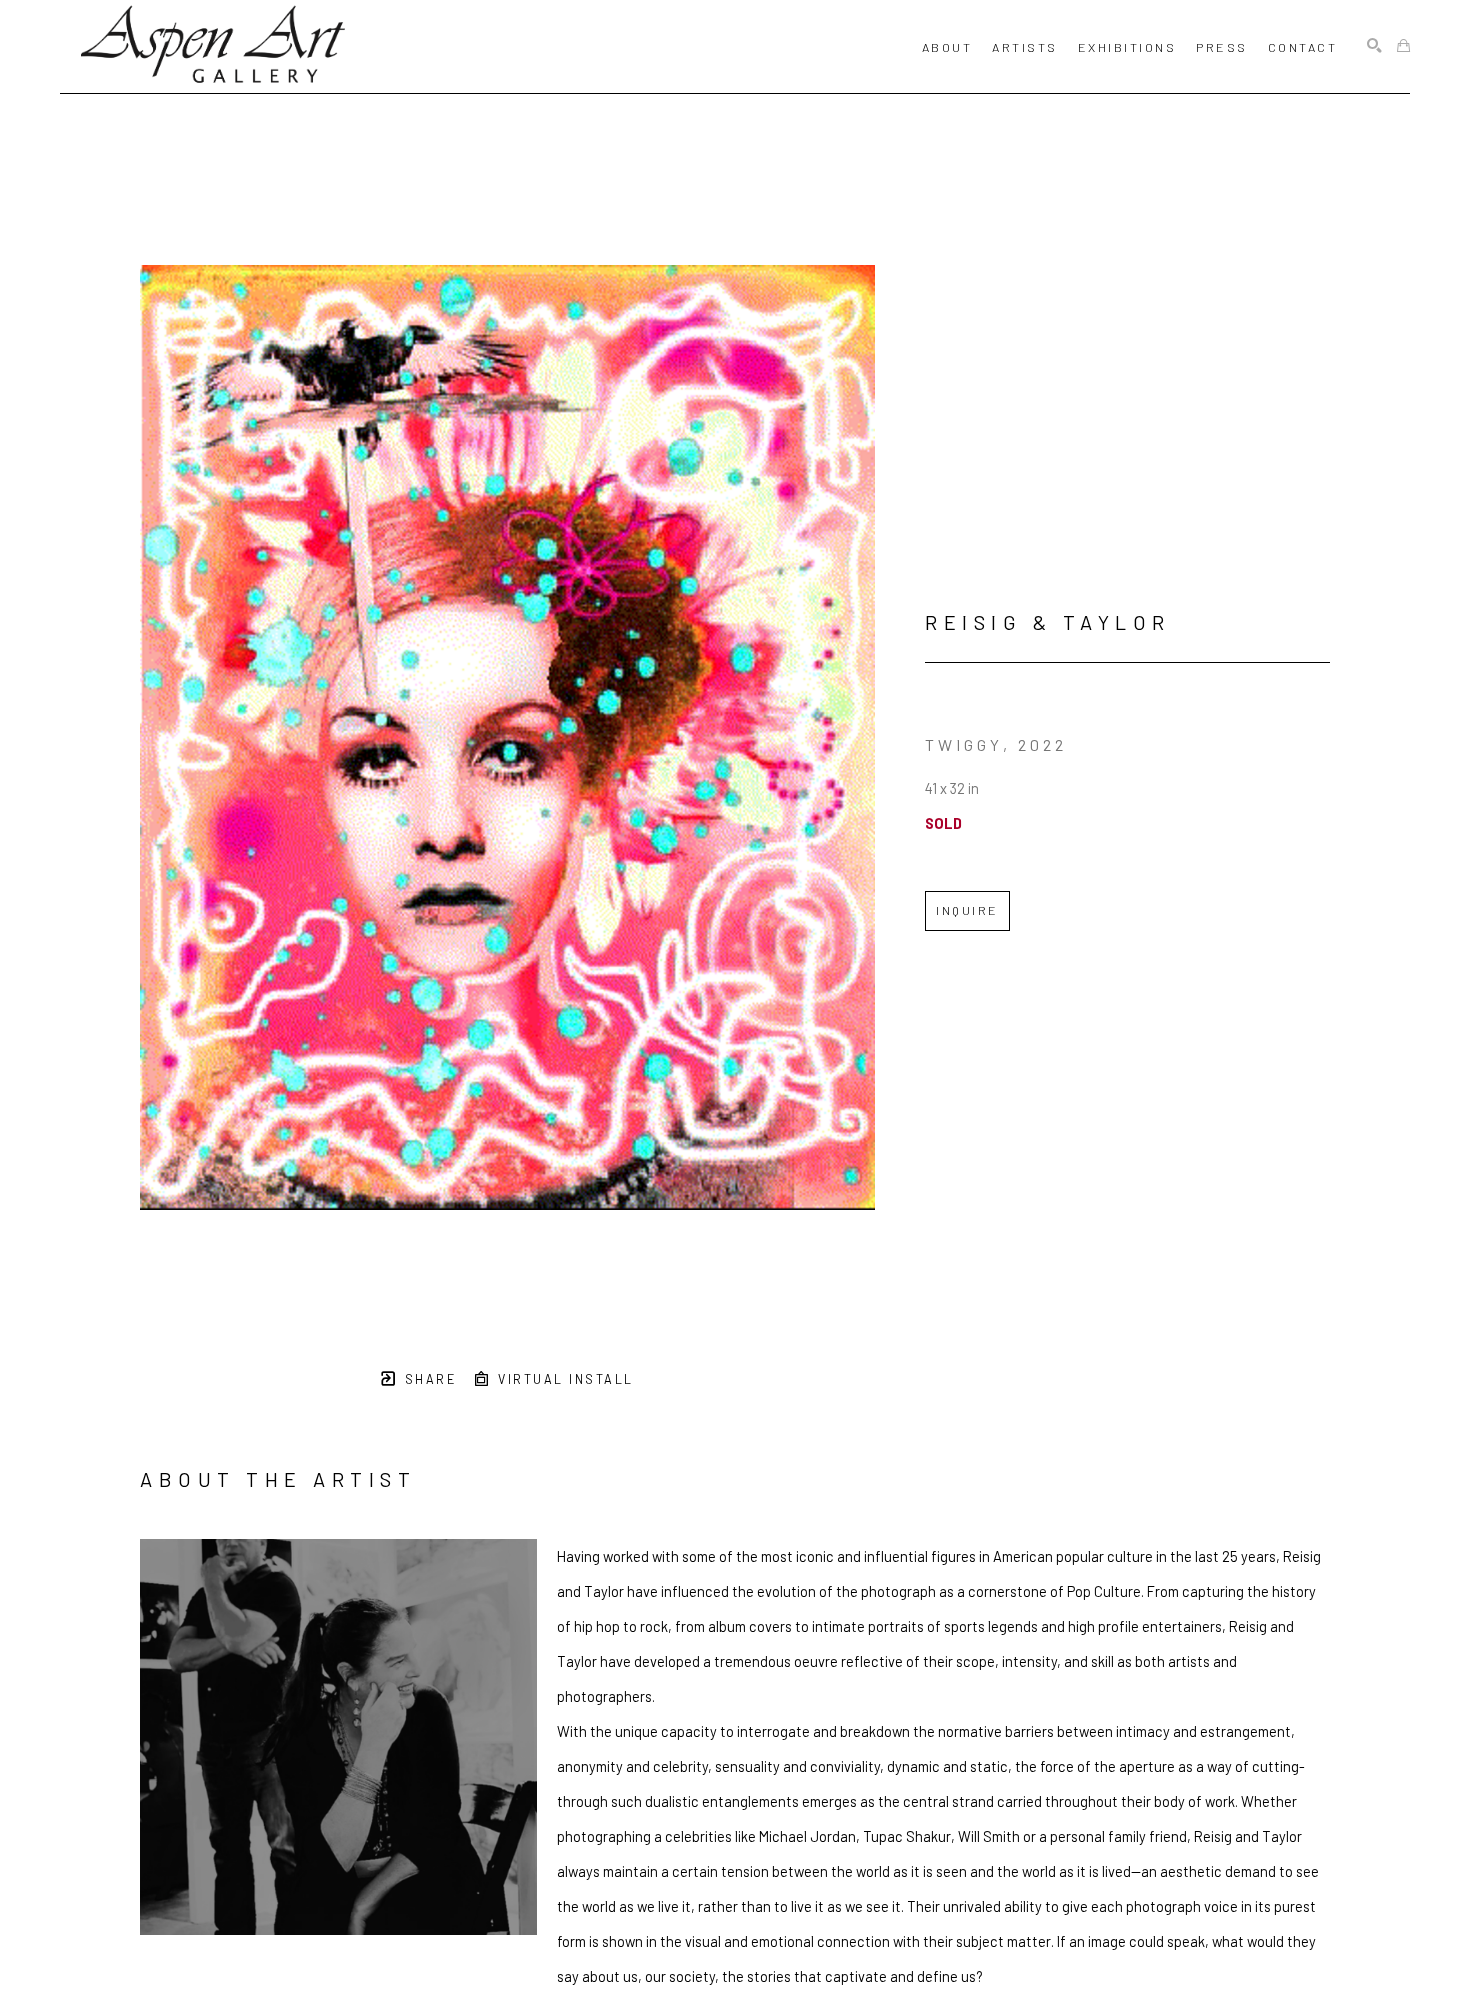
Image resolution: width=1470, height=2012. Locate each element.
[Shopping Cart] (1403, 46)
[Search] (1374, 46)
